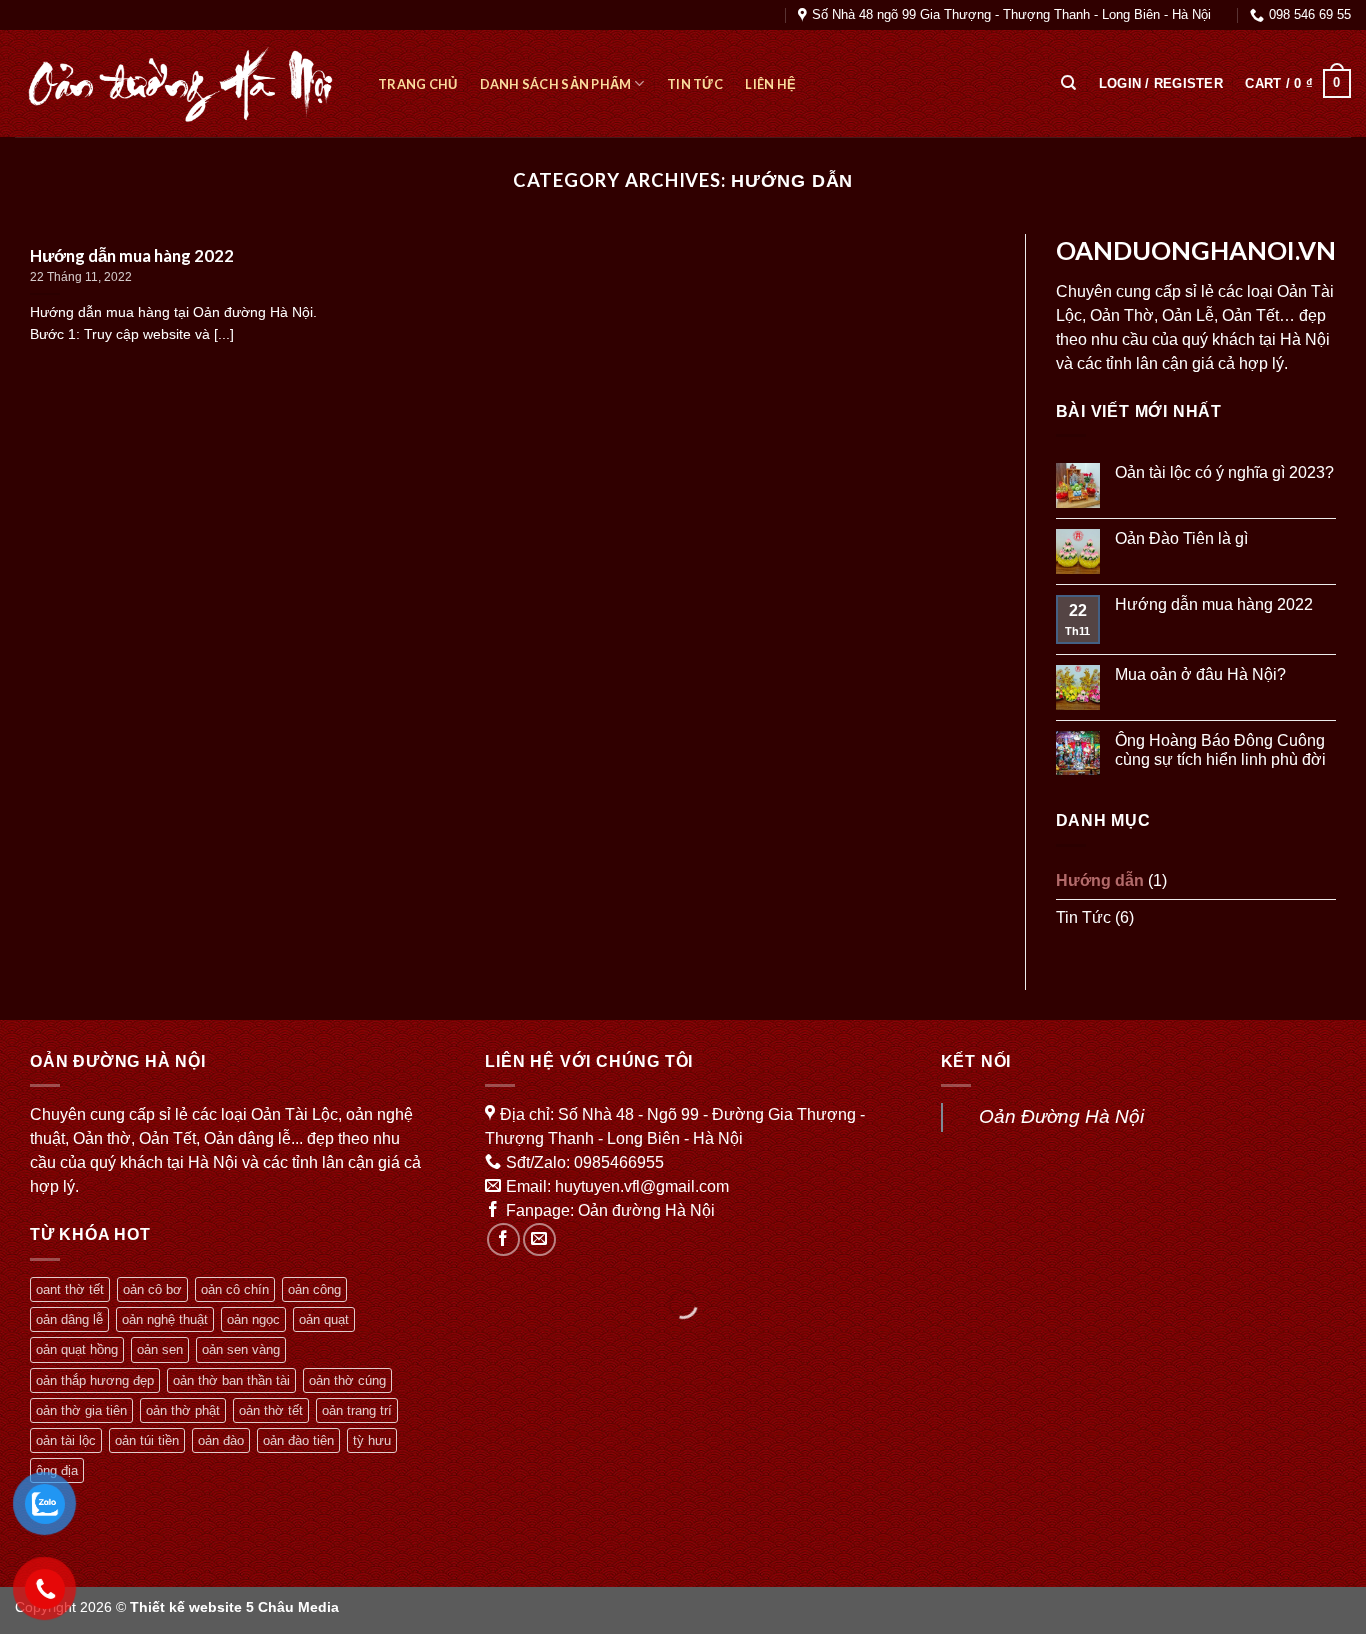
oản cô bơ (152, 1289)
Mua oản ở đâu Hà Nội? (1200, 674)
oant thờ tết (70, 1289)
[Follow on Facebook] (503, 1239)
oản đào (221, 1440)
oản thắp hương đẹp (95, 1380)
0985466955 (619, 1162)
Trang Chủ (417, 84)
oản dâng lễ (69, 1319)
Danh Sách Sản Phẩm (556, 84)
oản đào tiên (298, 1440)
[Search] (1068, 83)
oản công (314, 1289)
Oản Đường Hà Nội (1061, 1116)
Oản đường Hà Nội (646, 1210)
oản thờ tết (271, 1410)
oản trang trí (357, 1410)
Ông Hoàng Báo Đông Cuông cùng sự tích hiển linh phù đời (1220, 750)
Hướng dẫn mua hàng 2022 (1214, 604)
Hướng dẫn (1100, 880)
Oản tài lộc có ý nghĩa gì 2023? (1224, 472)
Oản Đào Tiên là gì (1181, 538)
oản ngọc (253, 1319)
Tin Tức (695, 84)
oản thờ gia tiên (81, 1410)
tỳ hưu (372, 1440)
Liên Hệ (770, 84)
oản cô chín (235, 1289)
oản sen (160, 1349)
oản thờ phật (183, 1410)
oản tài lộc (66, 1440)
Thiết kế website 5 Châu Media (234, 1607)
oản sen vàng (241, 1349)
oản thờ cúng (347, 1380)
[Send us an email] (539, 1239)
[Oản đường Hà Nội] (181, 84)
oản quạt (324, 1319)
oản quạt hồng (77, 1349)
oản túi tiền (147, 1440)
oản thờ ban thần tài (231, 1380)
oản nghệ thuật (165, 1319)
